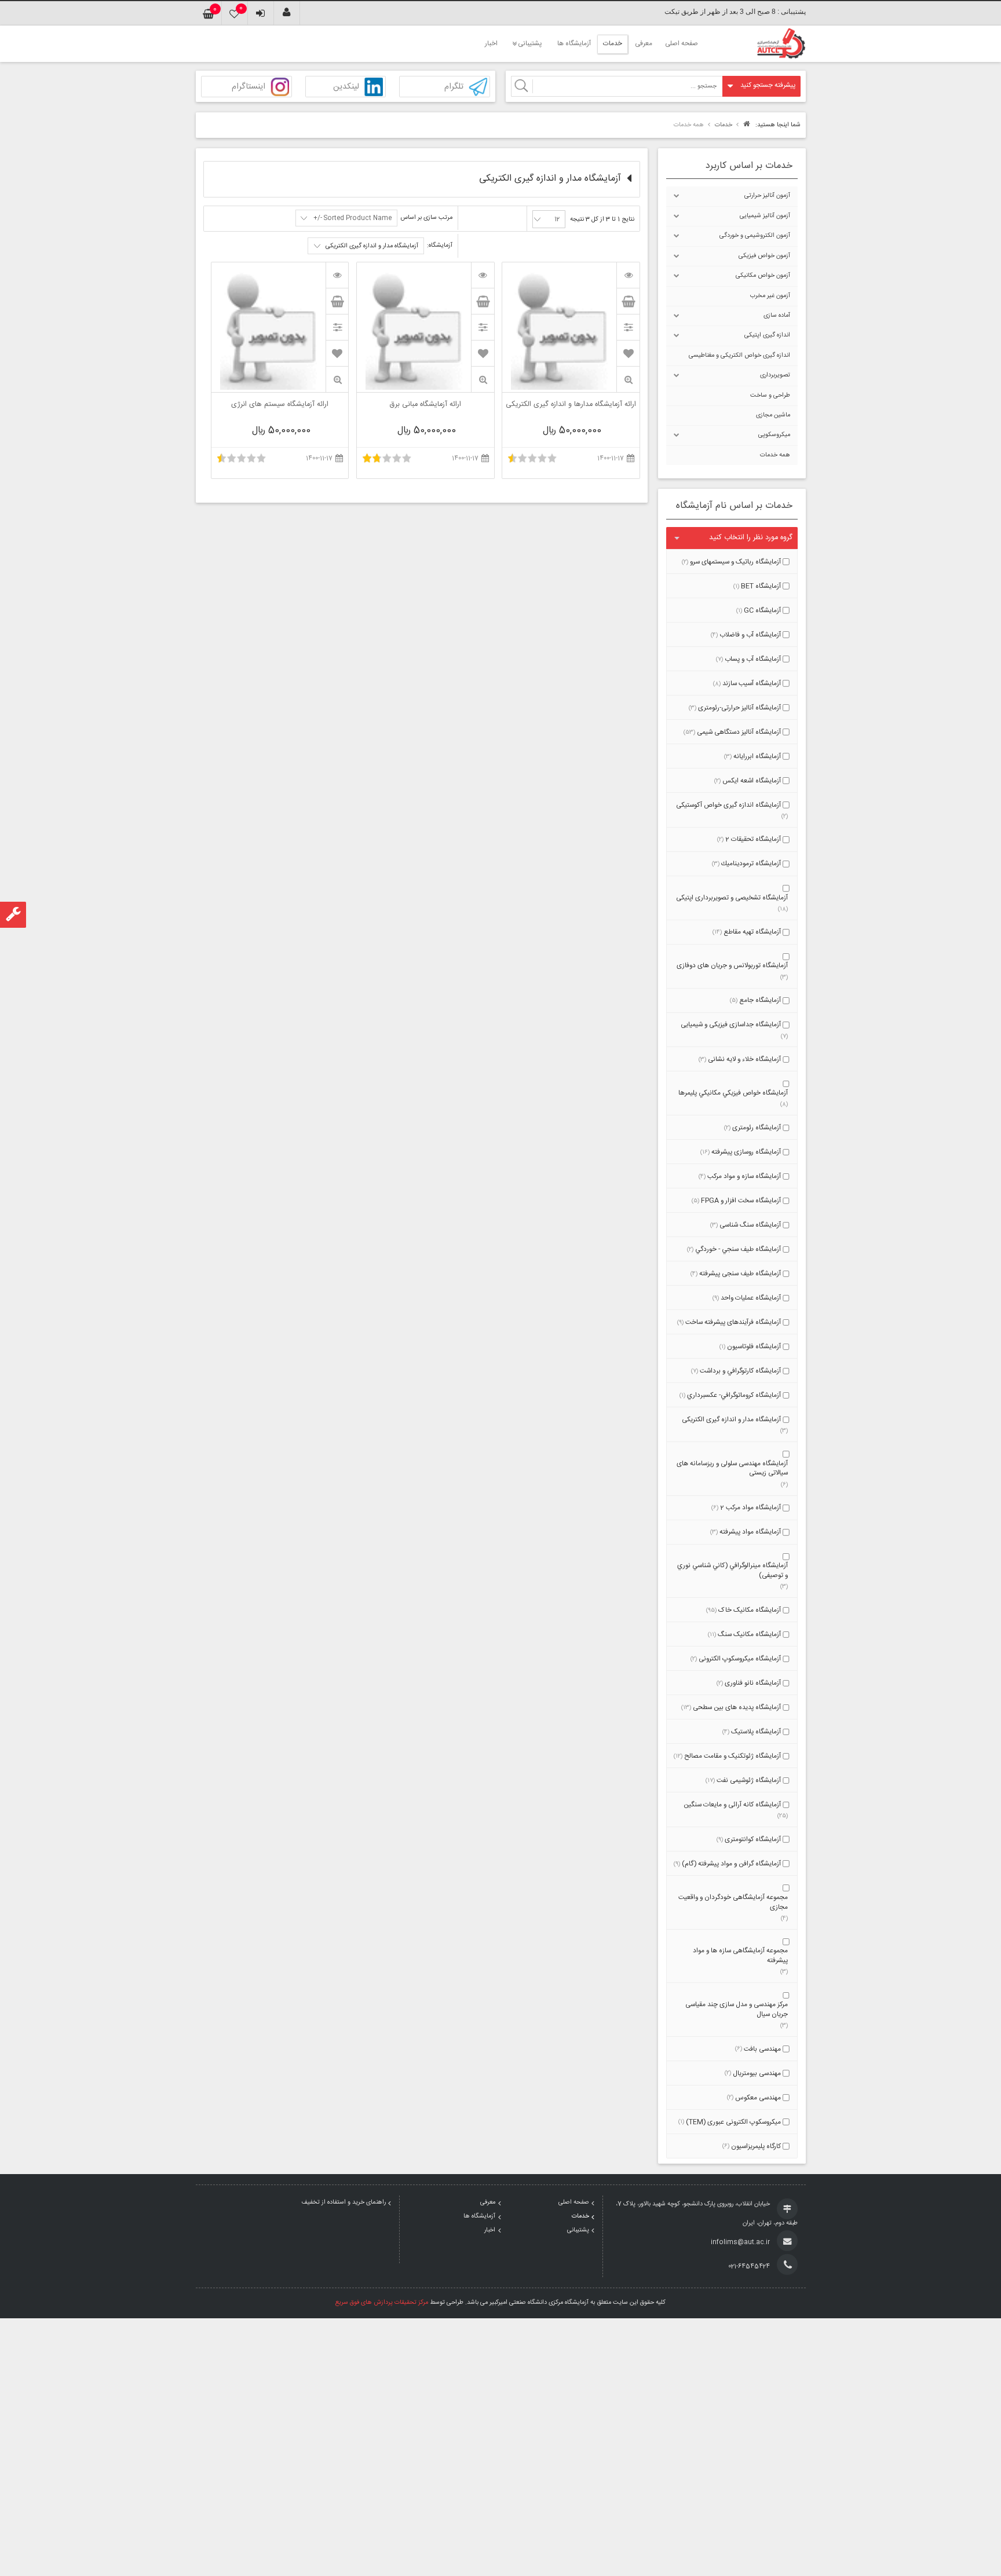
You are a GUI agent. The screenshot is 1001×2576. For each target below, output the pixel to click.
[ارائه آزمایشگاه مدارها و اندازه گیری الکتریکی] (628, 275)
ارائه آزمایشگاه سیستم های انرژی (280, 405)
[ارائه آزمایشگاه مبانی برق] (483, 275)
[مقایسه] (628, 327)
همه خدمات (775, 455)
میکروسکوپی (774, 435)
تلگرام (454, 87)
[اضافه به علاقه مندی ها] (629, 353)
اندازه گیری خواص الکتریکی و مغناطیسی (739, 356)
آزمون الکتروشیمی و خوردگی (755, 236)
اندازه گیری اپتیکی (767, 335)
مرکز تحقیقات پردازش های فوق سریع (382, 2303)
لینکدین (346, 87)
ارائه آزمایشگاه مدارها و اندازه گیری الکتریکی (571, 405)
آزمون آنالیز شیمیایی (765, 216)
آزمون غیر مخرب (770, 296)
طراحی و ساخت (770, 396)
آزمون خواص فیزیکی (764, 256)
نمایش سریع (628, 380)
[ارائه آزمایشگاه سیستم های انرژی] (337, 275)
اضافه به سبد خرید (628, 301)
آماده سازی (777, 316)
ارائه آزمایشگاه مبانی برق (425, 405)
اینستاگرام (249, 87)
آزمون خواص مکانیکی (763, 276)
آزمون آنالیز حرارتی (767, 196)
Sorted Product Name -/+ (352, 218)
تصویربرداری (775, 375)
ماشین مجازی (773, 415)
